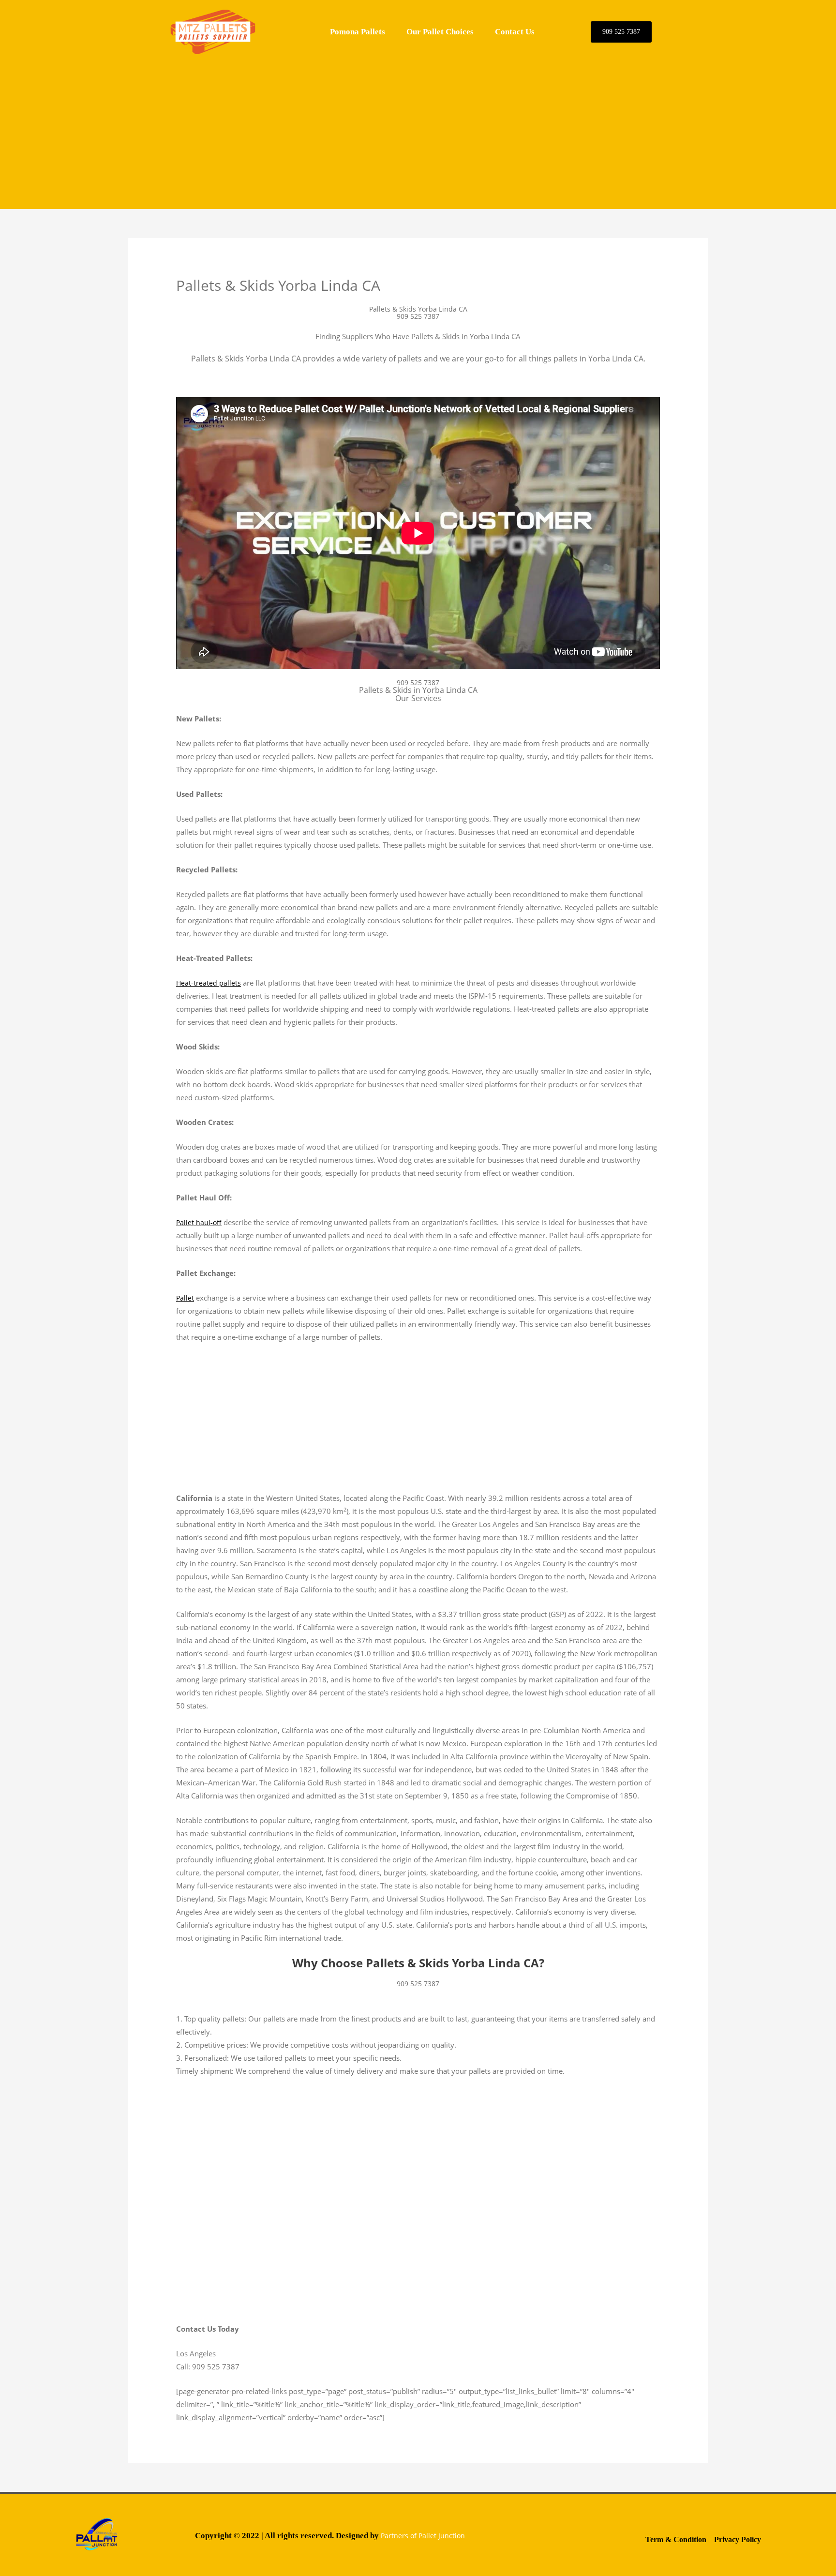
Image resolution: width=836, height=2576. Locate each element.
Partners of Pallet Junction (423, 2536)
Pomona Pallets (358, 32)
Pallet (185, 1298)
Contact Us (515, 32)
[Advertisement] (418, 132)
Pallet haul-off (199, 1222)
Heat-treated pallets (209, 983)
